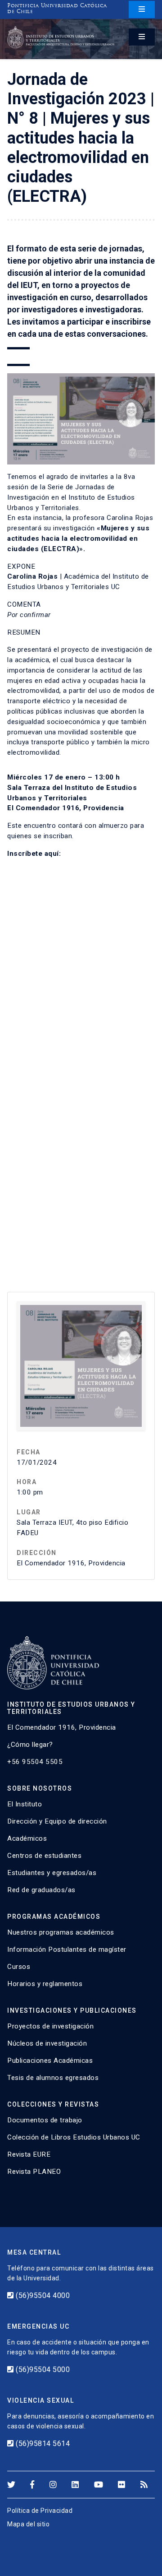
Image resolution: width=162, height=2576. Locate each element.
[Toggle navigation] (142, 9)
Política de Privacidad (40, 2511)
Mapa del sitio (28, 2524)
